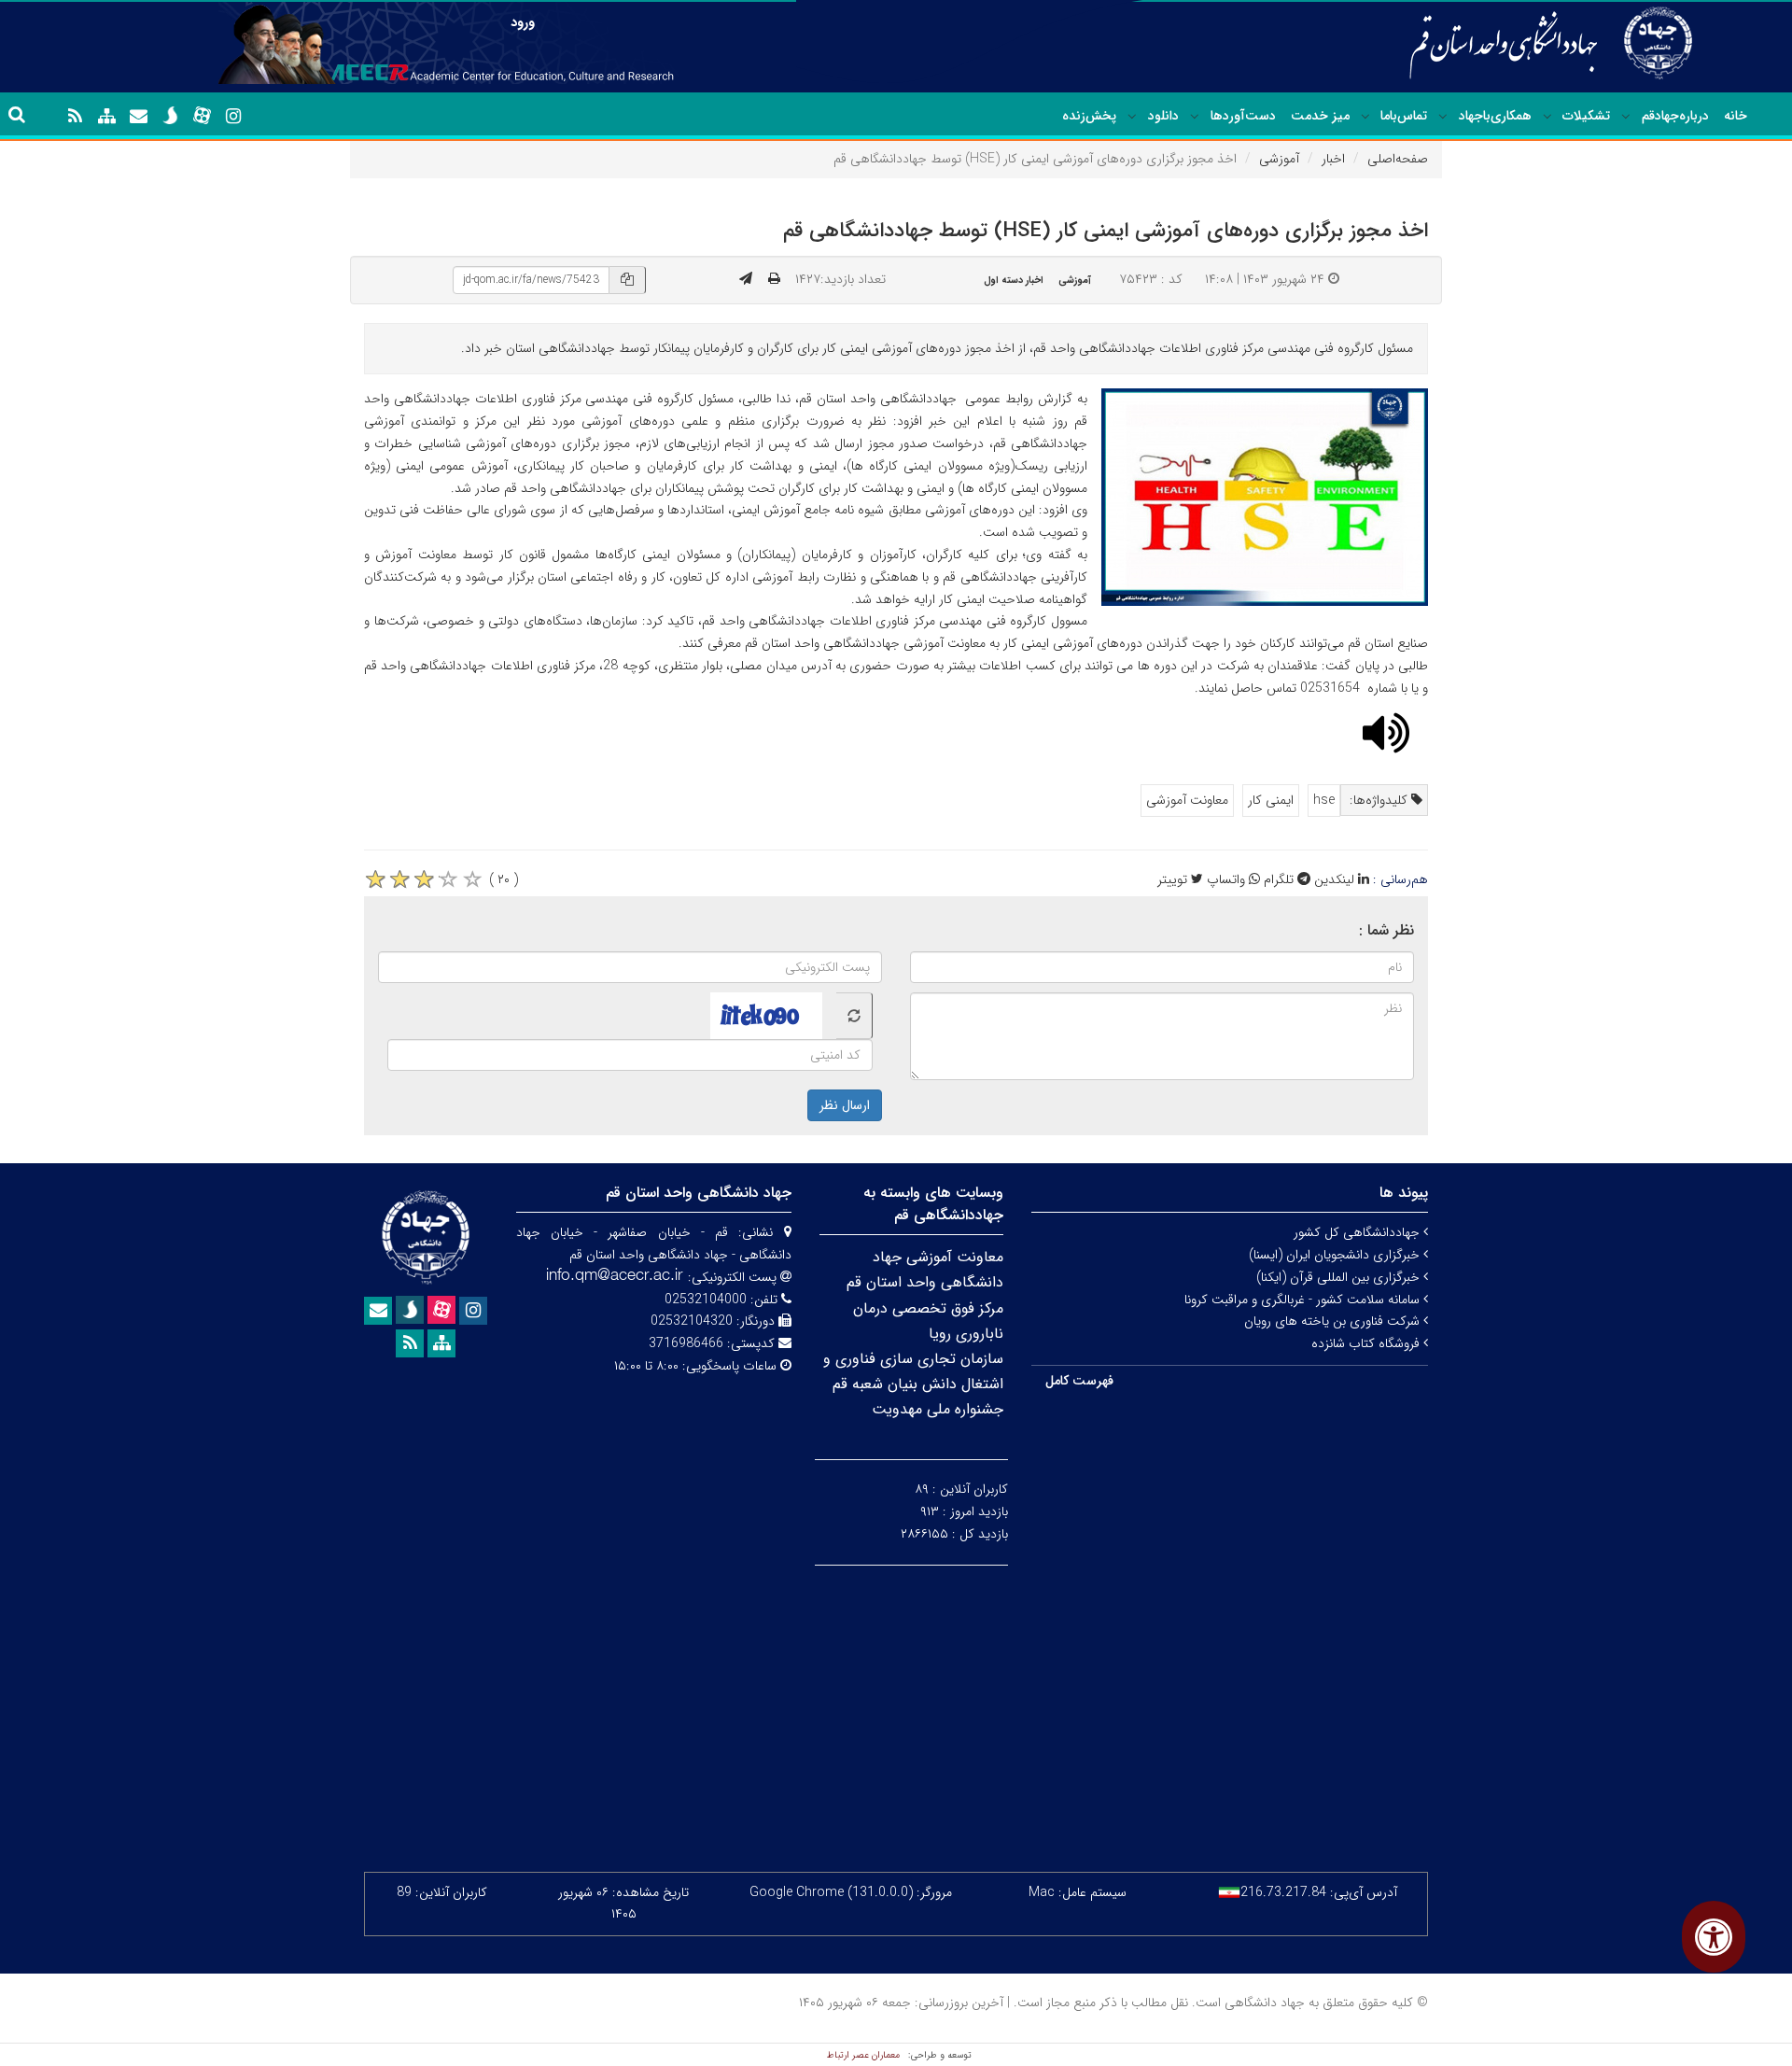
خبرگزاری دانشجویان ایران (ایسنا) (1336, 1255)
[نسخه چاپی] (774, 279)
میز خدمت (1320, 116)
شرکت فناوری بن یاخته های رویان (1334, 1321)
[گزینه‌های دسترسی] (1714, 1937)
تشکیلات (1586, 116)
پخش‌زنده (1089, 116)
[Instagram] (233, 117)
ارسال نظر (845, 1105)
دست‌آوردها (1243, 116)
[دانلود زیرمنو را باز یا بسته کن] (1132, 117)
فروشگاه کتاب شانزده (1367, 1343)
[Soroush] (170, 116)
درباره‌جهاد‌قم (1675, 116)
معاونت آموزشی (1187, 800)
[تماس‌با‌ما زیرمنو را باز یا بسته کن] (1365, 117)
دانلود (1163, 116)
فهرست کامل (1079, 1381)
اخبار (1333, 159)
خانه (1736, 116)
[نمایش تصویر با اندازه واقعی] (1265, 497)
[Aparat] (202, 116)
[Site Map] (106, 117)
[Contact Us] (138, 117)
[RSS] (75, 117)
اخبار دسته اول (1014, 280)
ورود (523, 22)
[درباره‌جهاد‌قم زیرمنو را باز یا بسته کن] (1626, 117)
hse (1324, 800)
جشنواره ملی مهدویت (938, 1409)
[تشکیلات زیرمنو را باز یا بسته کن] (1547, 117)
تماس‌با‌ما (1404, 116)
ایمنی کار (1271, 800)
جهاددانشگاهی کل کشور (1358, 1232)
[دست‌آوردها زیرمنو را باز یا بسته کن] (1195, 117)
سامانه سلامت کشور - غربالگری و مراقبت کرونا (1304, 1300)
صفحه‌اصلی (1398, 159)
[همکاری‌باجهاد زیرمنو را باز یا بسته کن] (1443, 117)
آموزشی (1279, 159)
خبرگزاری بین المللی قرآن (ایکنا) (1340, 1277)
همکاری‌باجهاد (1495, 116)
